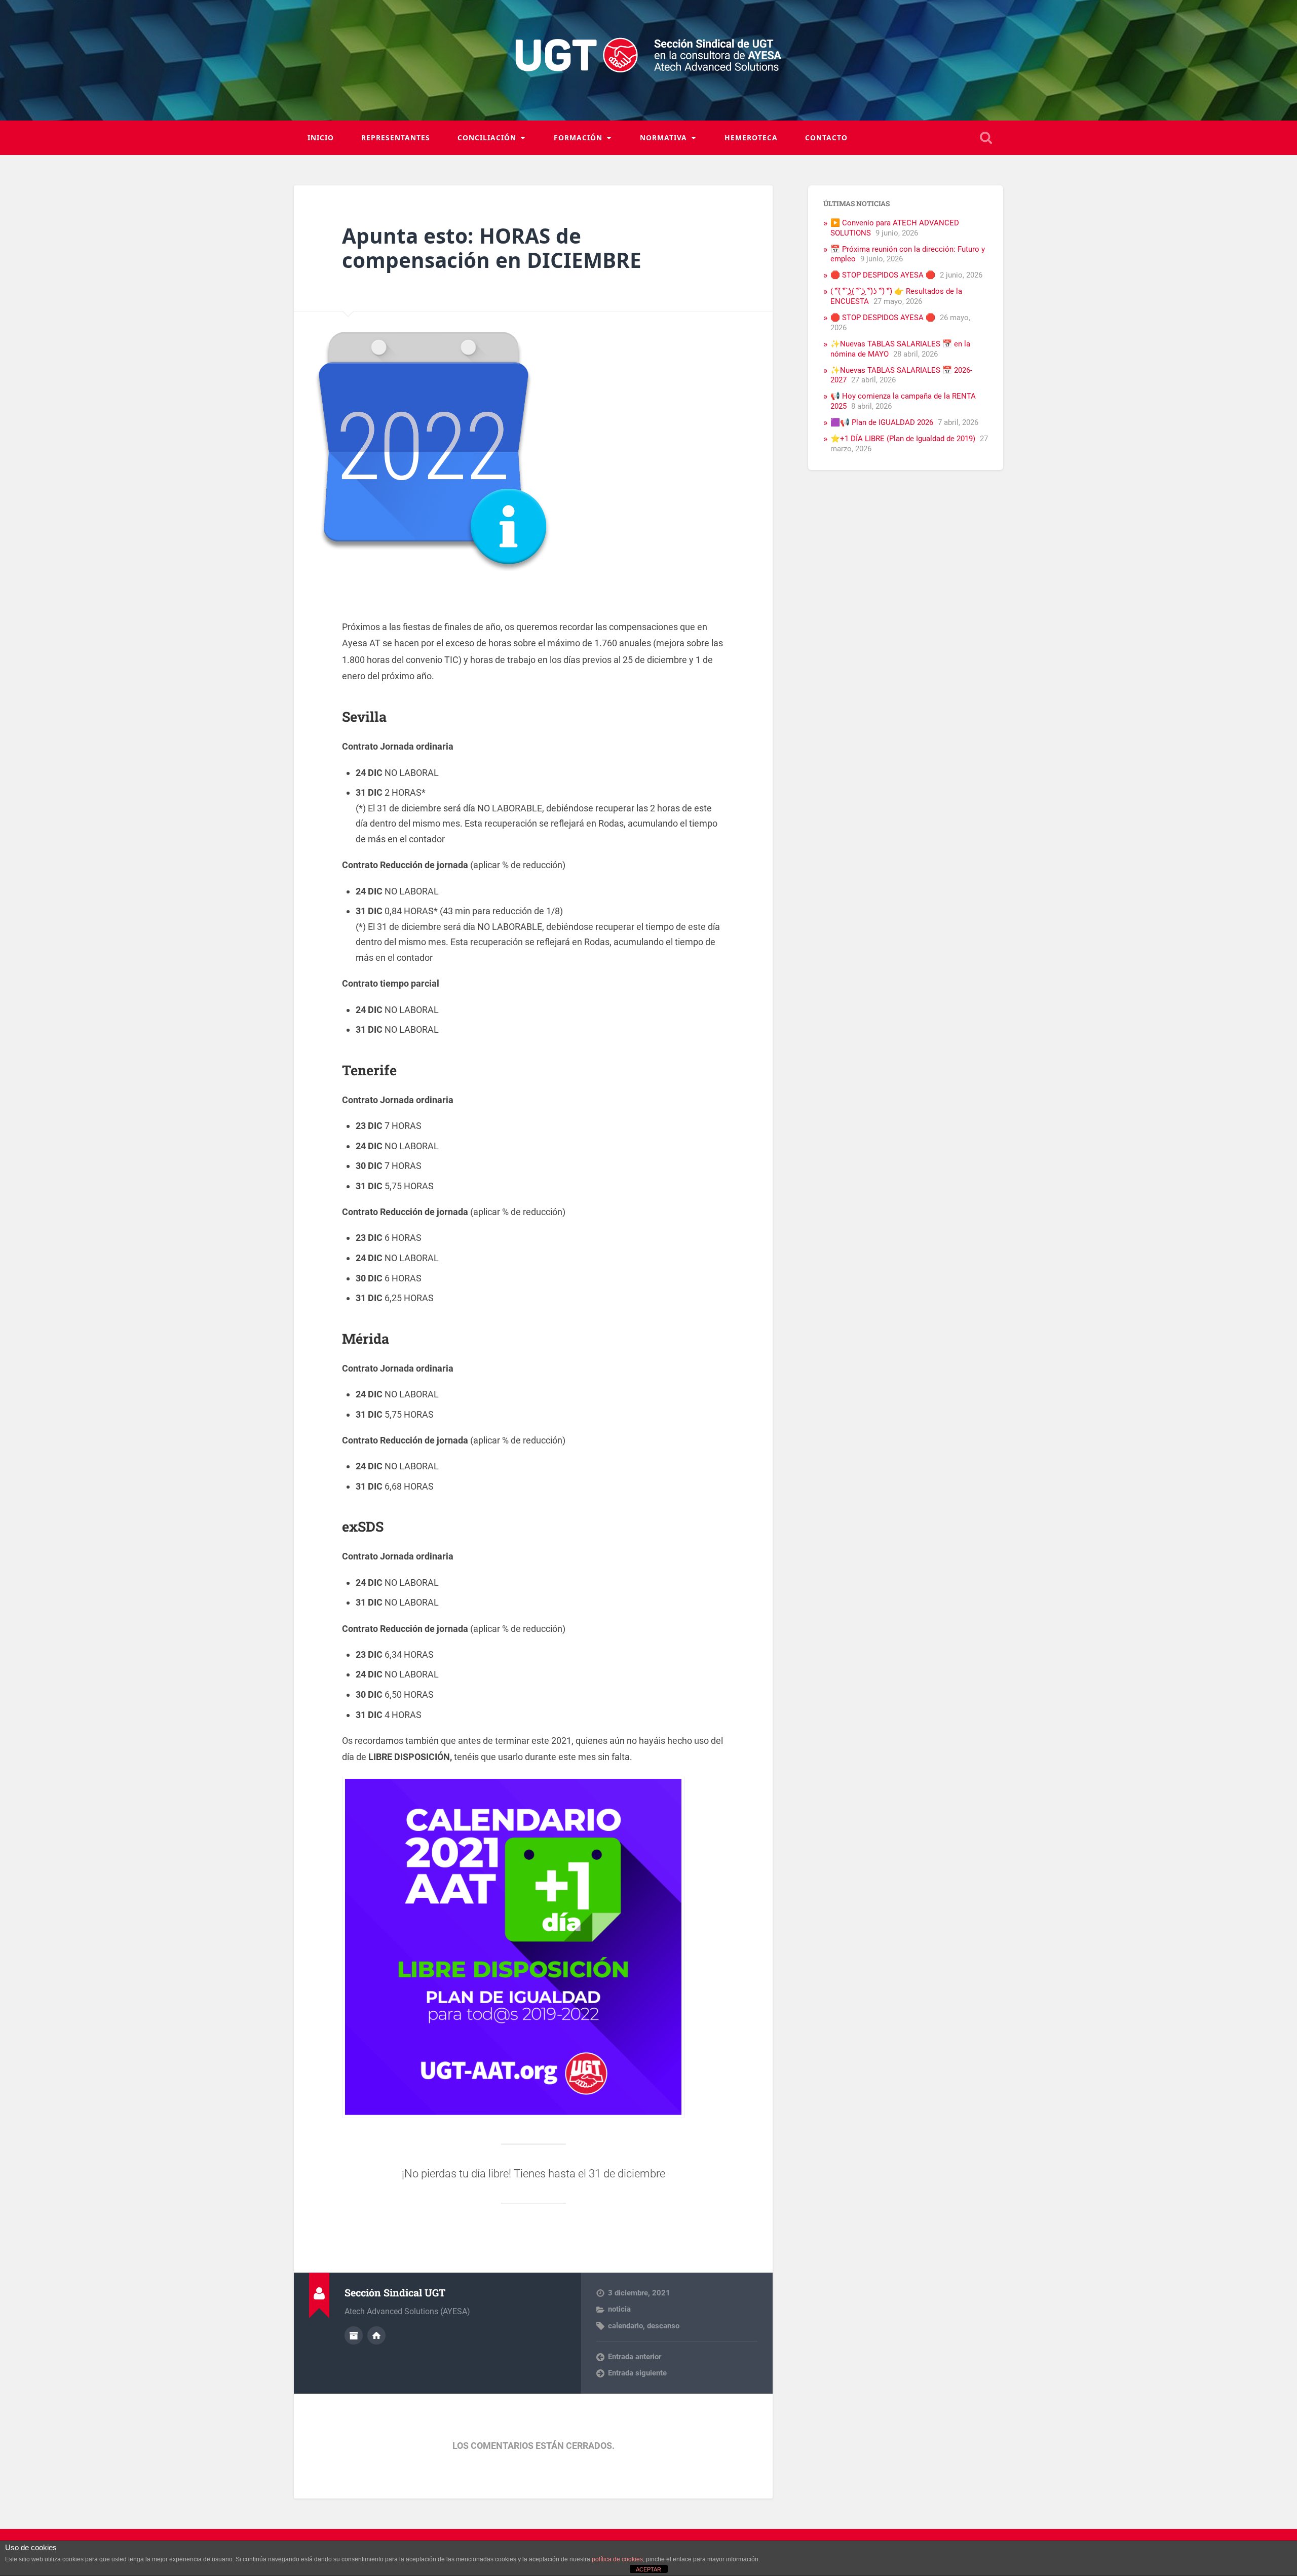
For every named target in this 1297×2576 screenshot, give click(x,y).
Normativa (663, 138)
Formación (578, 138)
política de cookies (617, 2559)
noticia (619, 2309)
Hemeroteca (751, 138)
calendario (625, 2326)
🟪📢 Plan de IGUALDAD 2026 (882, 422)
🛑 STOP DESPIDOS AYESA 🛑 (883, 275)
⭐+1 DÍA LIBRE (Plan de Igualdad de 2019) (903, 439)
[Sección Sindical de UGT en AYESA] (649, 60)
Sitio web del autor (376, 2335)
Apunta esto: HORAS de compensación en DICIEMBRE (492, 248)
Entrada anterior (635, 2357)
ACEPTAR (648, 2569)
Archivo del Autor (354, 2335)
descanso (663, 2326)
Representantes (396, 138)
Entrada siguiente (637, 2373)
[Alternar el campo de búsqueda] (986, 138)
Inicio (321, 138)
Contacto (826, 138)
